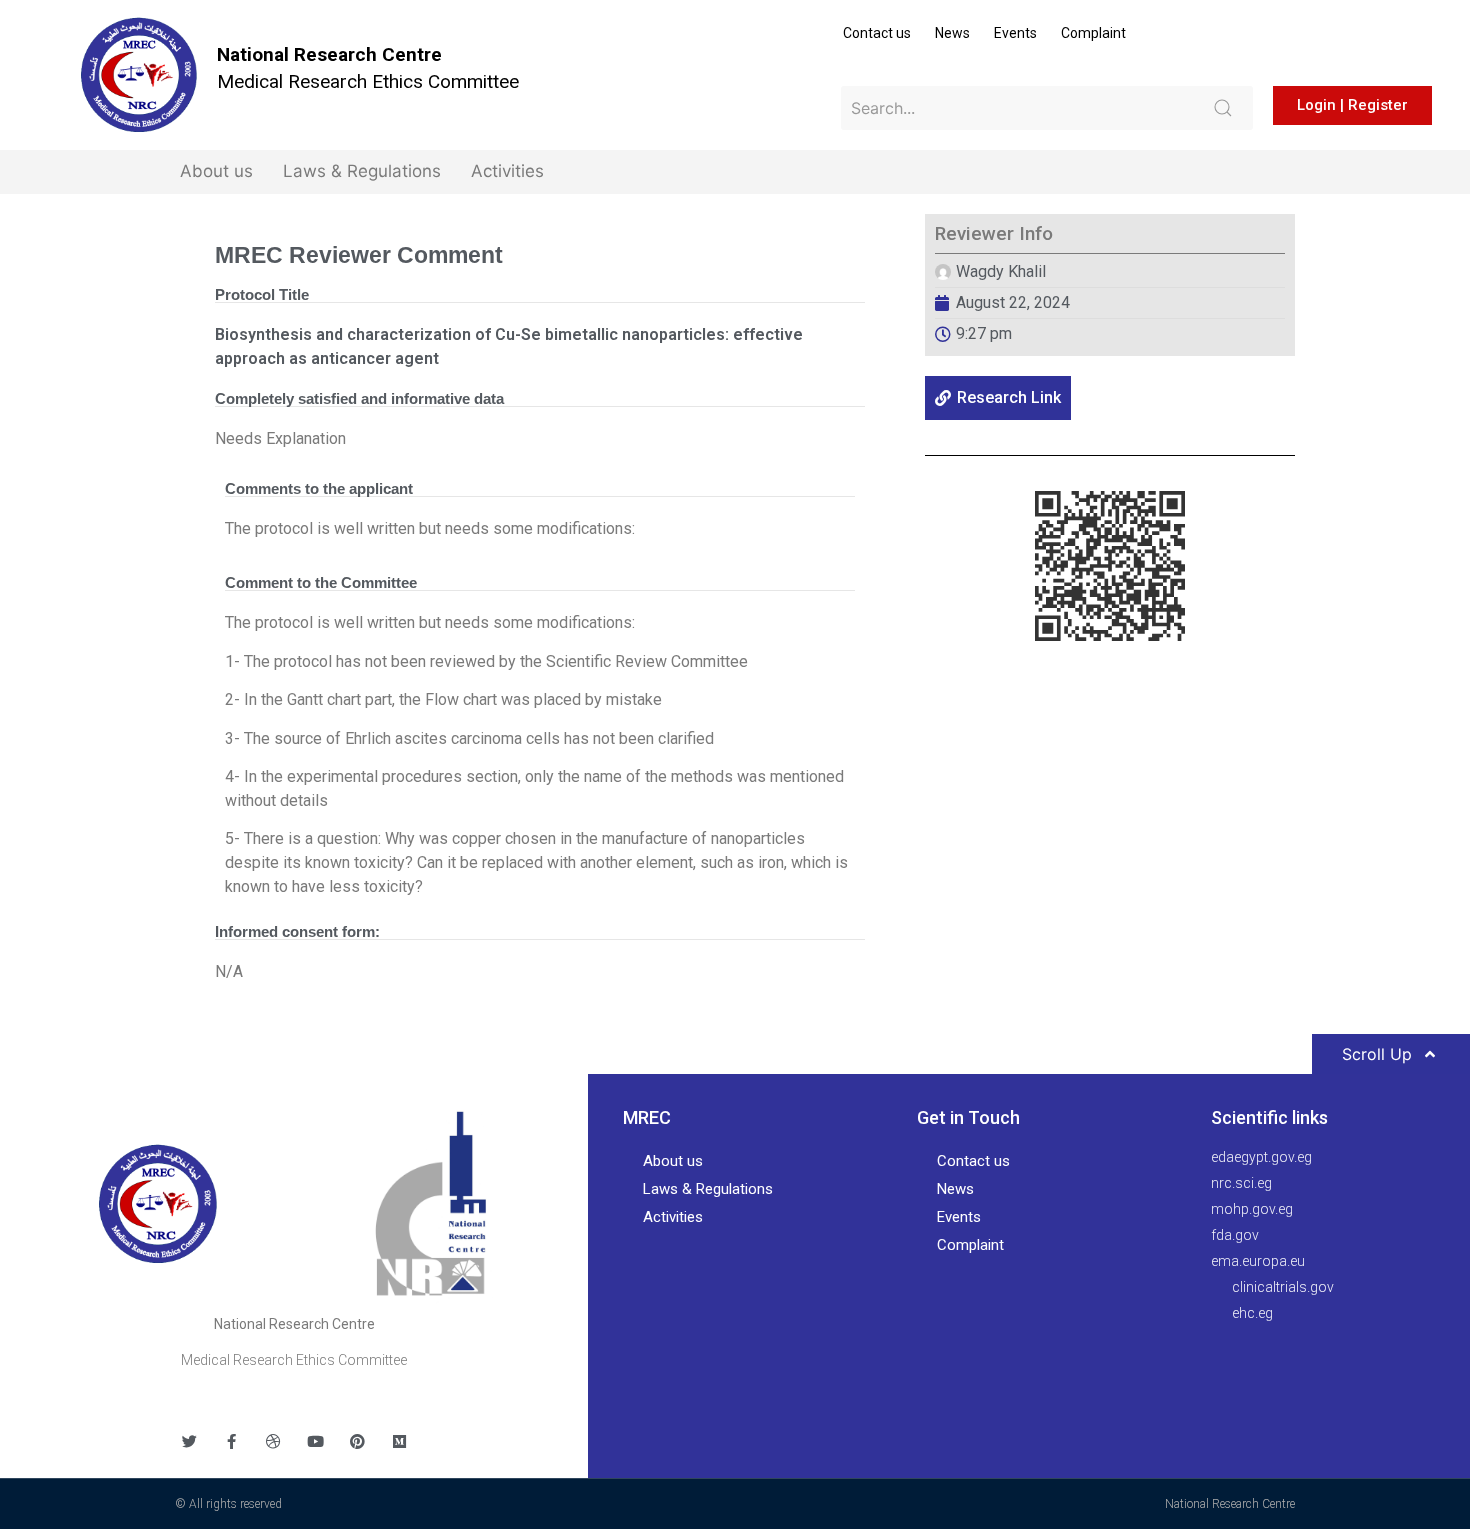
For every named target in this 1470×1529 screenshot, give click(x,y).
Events (1015, 33)
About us (216, 171)
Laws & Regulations (362, 171)
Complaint (1093, 33)
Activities (507, 171)
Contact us (877, 33)
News (952, 33)
